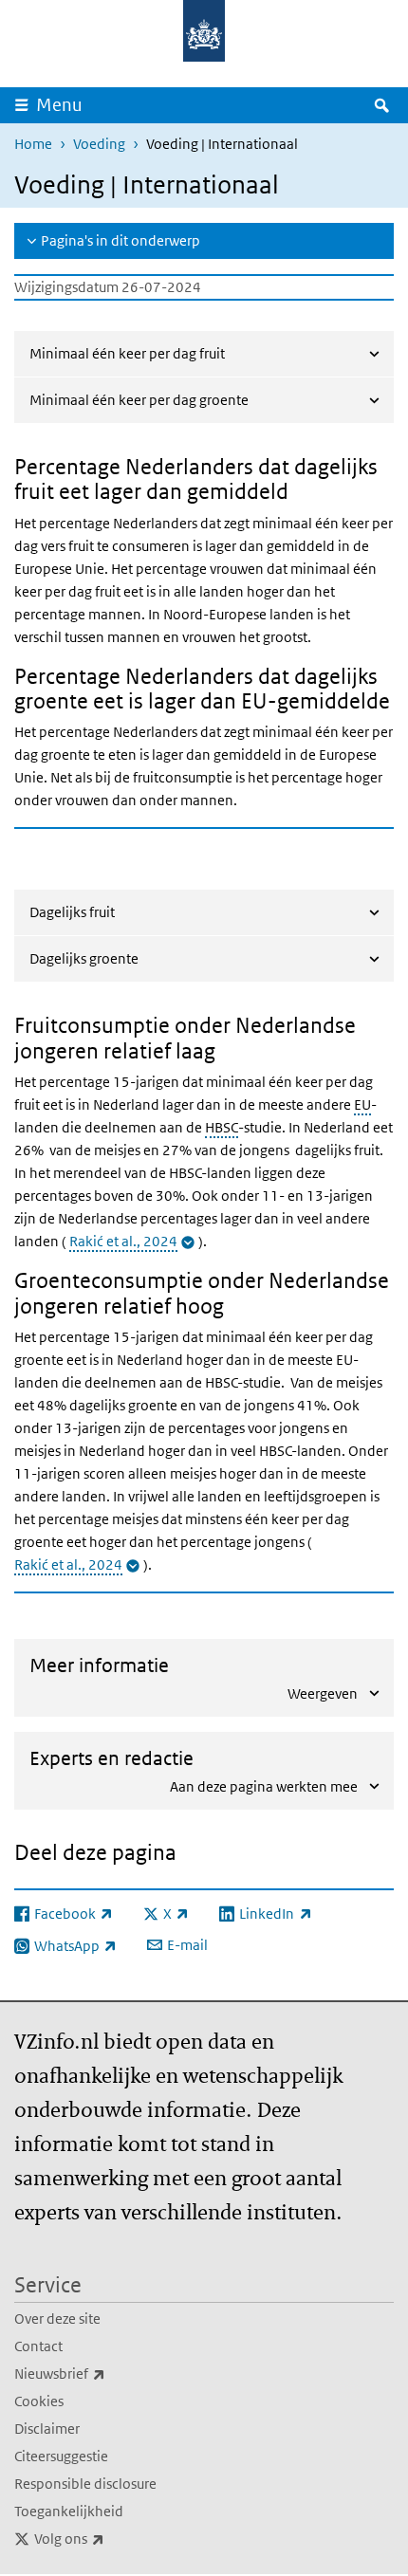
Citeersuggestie (61, 2456)
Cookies (39, 2401)
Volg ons (111, 2538)
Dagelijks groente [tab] (84, 958)
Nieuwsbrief (102, 2373)
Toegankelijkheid (69, 2511)
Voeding (99, 144)
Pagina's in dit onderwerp (121, 240)
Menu (59, 105)
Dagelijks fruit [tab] (72, 912)
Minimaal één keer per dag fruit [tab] (127, 353)
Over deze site (57, 2318)
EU (362, 1104)
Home (33, 144)
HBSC (222, 1127)
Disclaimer (47, 2429)
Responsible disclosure (85, 2484)
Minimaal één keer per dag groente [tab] (139, 400)
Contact (38, 2346)
